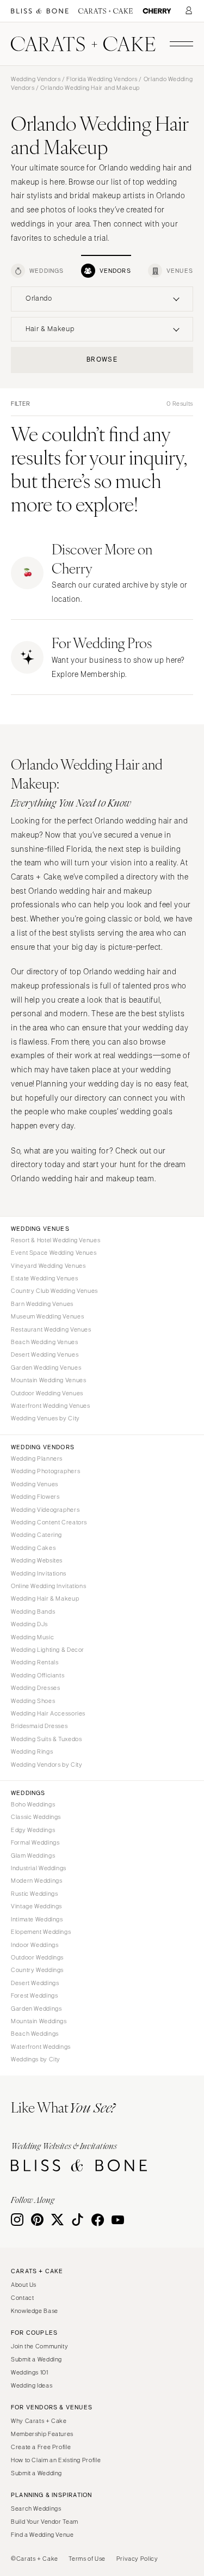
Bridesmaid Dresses (39, 1726)
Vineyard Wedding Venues (48, 1266)
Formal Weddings (35, 1842)
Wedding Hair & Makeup (45, 1598)
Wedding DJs (29, 1624)
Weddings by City (36, 2059)
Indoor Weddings (35, 1945)
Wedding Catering (36, 1535)
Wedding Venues (35, 1484)
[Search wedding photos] (157, 11)
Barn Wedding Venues (42, 1304)
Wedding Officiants (38, 1675)
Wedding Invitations (39, 1573)
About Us (24, 2285)
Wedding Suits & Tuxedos (47, 1739)
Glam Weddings (33, 1855)
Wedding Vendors (36, 79)
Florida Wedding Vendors (102, 79)
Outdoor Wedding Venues (47, 1393)
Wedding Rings (32, 1751)
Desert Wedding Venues (45, 1354)
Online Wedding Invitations (48, 1586)
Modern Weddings (36, 1881)
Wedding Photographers (45, 1471)
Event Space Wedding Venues (54, 1253)
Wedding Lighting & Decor (48, 1650)
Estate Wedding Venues (44, 1278)
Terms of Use (87, 2559)
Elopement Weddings (41, 1932)
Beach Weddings (35, 2034)
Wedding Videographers (45, 1510)
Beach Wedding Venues (45, 1342)
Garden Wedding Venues (46, 1368)
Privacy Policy (137, 2559)
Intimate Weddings (37, 1919)
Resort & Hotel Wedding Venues (55, 1240)
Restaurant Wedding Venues (51, 1329)
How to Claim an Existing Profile (56, 2460)
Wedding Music (32, 1637)
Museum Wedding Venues (47, 1316)
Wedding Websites (37, 1560)
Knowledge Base (35, 2311)
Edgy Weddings (33, 1830)
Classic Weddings (36, 1817)
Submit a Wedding (36, 2359)
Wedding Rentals (35, 1662)
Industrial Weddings (39, 1868)
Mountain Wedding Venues (49, 1380)
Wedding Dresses (35, 1688)
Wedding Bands (33, 1611)
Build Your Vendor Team (45, 2522)
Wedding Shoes (33, 1701)
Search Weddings (36, 2508)
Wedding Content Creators (49, 1522)
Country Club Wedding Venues (54, 1291)
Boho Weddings (33, 1804)
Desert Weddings (35, 1983)
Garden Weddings (36, 2009)
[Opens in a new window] (40, 11)
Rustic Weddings (34, 1894)
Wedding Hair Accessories (48, 1713)
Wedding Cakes (33, 1548)
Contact (22, 2298)
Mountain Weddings (39, 2021)
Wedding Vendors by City (47, 1765)
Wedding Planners (37, 1458)
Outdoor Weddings (37, 1957)
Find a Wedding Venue (42, 2535)
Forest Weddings (34, 1995)
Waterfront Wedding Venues (51, 1406)
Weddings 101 (30, 2372)
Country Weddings (37, 1970)
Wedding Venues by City (45, 1418)
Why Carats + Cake (39, 2421)
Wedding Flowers (35, 1497)
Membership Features (42, 2434)
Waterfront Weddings (41, 2047)
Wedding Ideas (32, 2385)
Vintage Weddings (36, 1906)
